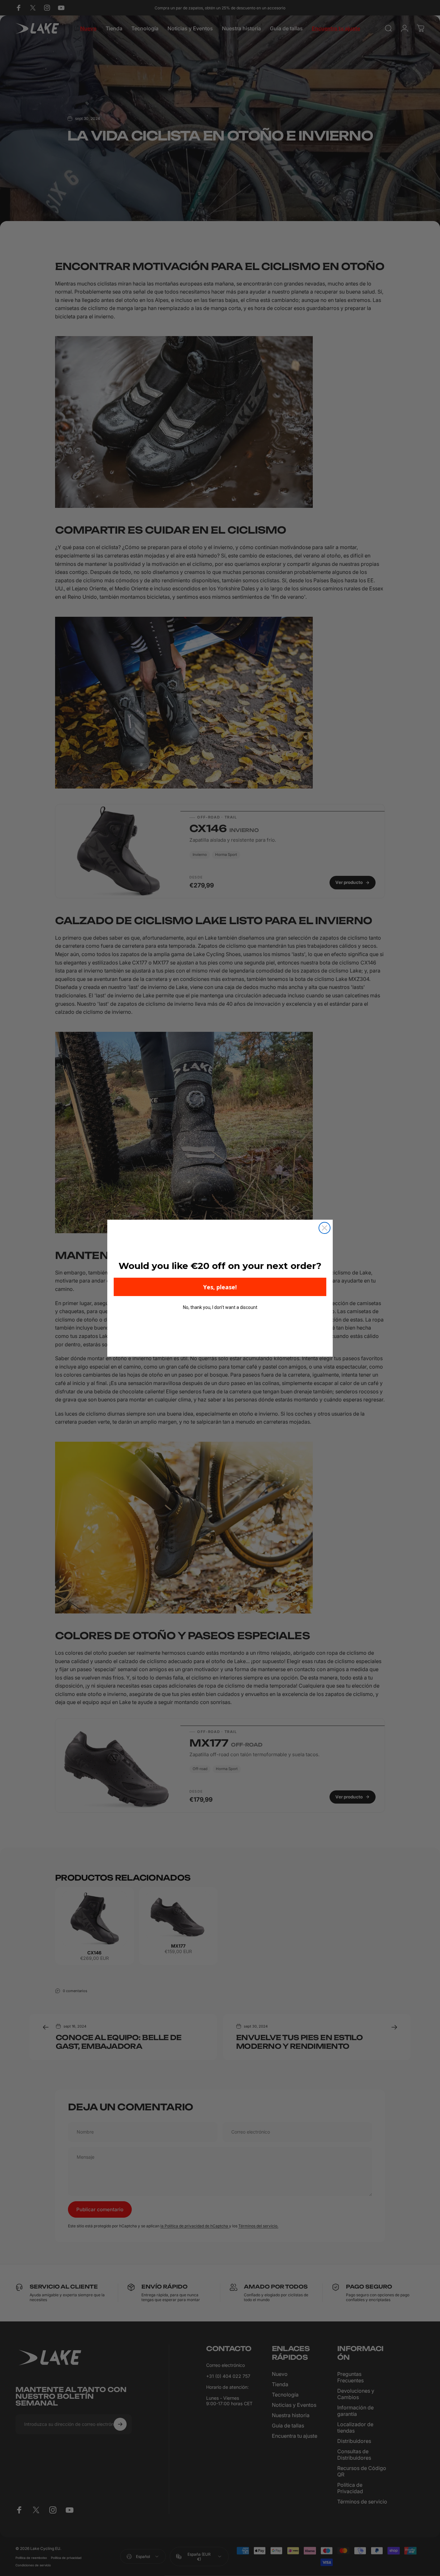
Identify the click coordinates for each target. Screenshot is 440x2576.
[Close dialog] (325, 1228)
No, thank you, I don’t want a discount (220, 1307)
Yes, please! (220, 1287)
